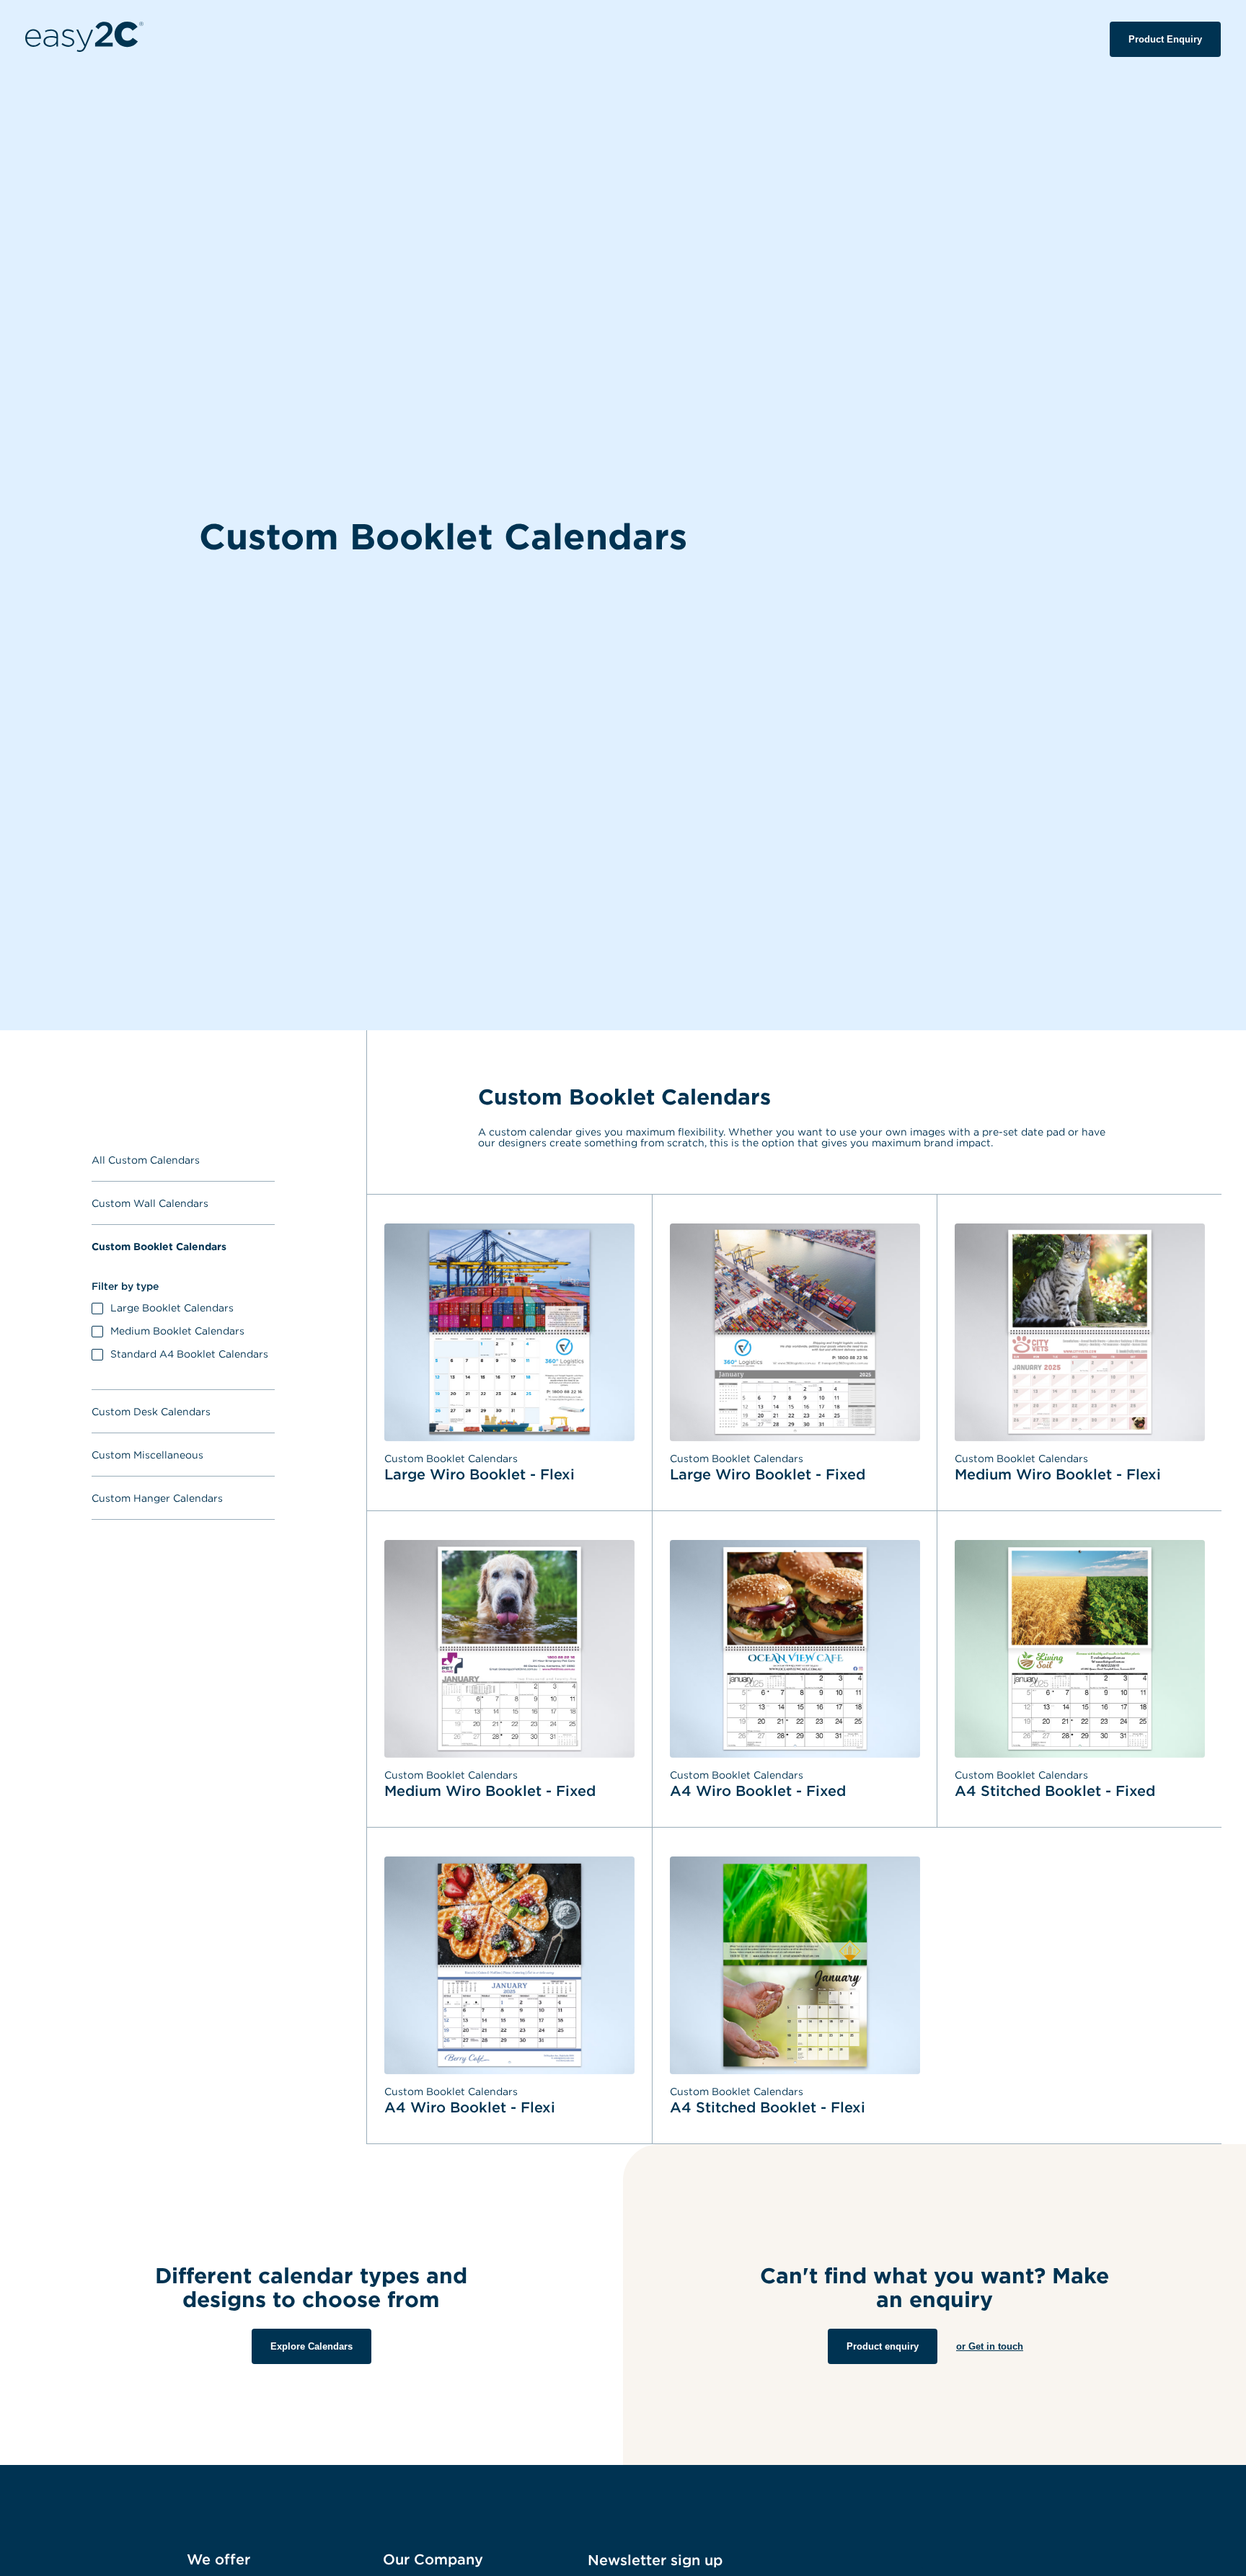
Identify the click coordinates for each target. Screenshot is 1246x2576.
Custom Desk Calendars (151, 1411)
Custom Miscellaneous (147, 1455)
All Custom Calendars (146, 1160)
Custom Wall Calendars (150, 1203)
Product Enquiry (1165, 39)
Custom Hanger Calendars (157, 1498)
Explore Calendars (311, 2346)
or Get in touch (990, 2346)
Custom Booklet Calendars (159, 1246)
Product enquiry (883, 2346)
